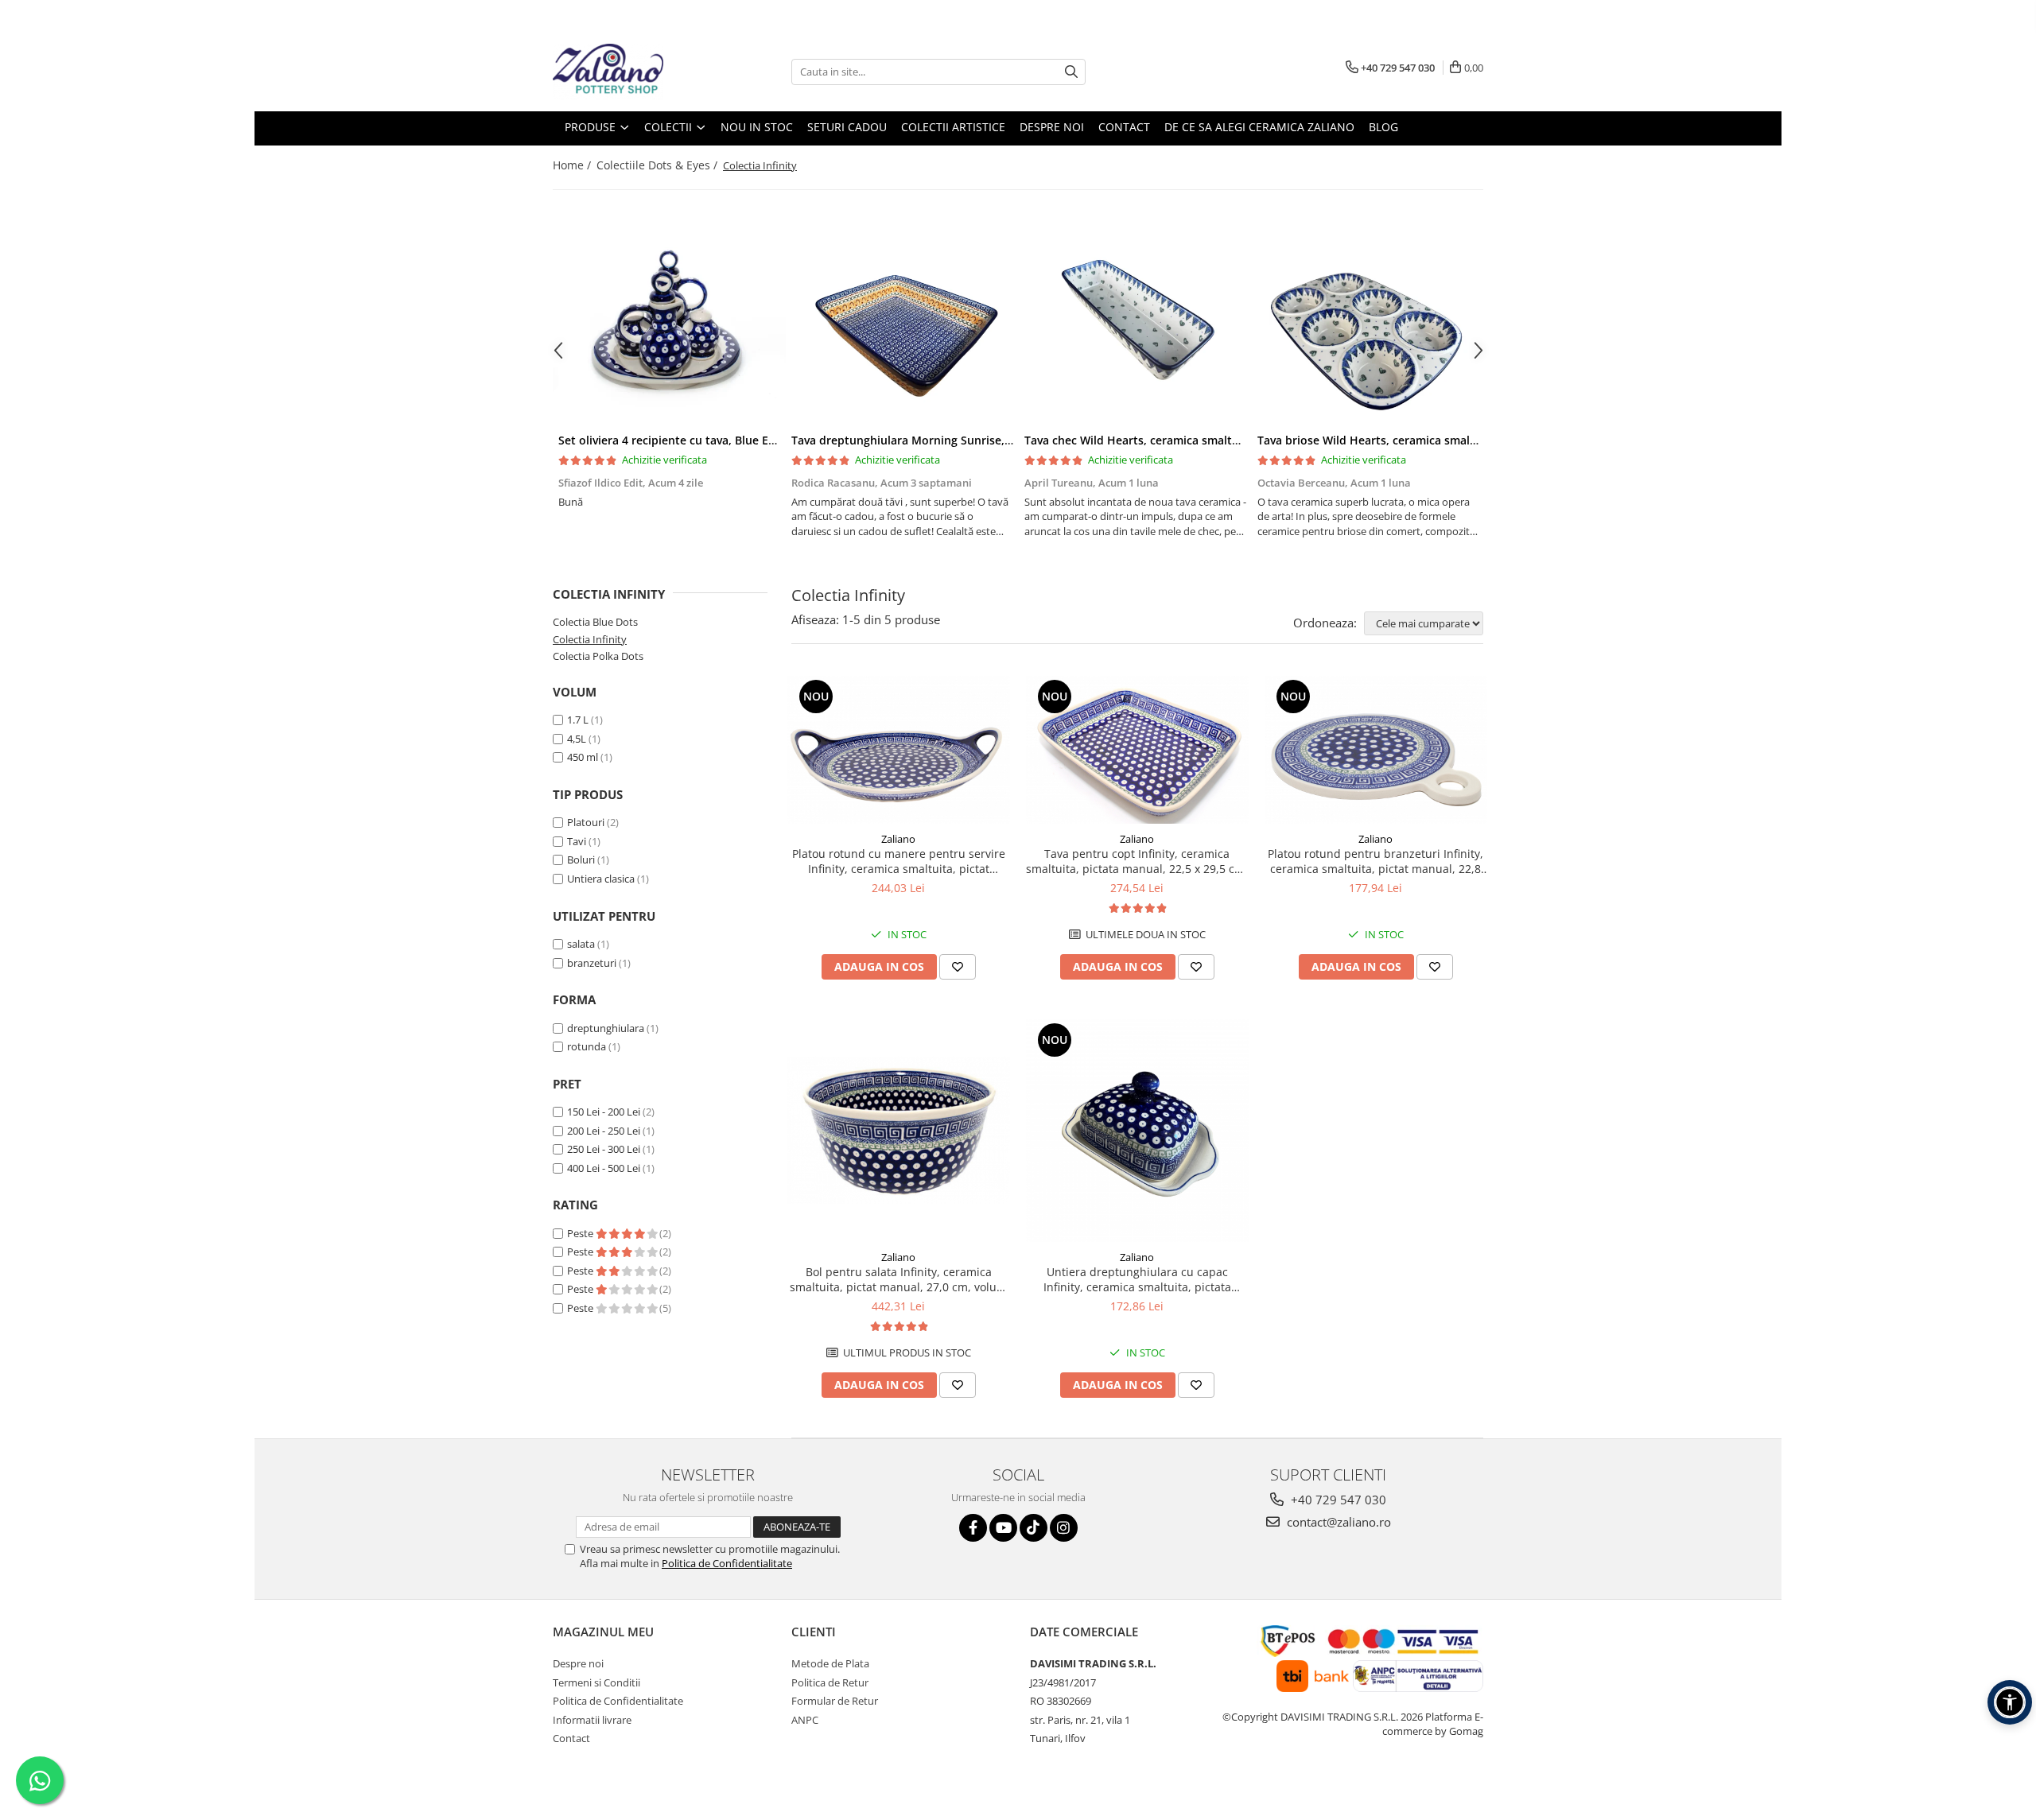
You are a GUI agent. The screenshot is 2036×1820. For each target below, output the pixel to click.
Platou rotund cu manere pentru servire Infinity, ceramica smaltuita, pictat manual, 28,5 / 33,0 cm (899, 861)
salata (581, 944)
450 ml (583, 757)
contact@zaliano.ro (1337, 1522)
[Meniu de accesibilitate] (2010, 1702)
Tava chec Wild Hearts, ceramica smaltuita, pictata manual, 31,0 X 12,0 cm (1225, 440)
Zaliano (898, 839)
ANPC (805, 1720)
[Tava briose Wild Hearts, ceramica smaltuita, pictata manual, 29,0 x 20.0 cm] (1368, 325)
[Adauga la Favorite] (958, 967)
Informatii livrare (592, 1720)
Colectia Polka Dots (598, 656)
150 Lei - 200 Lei (604, 1112)
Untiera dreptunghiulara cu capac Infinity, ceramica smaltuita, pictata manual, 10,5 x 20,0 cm (1137, 1279)
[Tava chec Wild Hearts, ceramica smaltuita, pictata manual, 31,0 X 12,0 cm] (1135, 325)
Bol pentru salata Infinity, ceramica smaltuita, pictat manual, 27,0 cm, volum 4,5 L (898, 1279)
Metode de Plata (830, 1663)
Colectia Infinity (590, 639)
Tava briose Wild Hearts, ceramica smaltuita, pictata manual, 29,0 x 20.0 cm (1462, 440)
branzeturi (592, 963)
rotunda (587, 1046)
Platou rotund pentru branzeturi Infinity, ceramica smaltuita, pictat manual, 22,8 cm (1375, 861)
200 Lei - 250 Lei (604, 1131)
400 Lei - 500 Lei (604, 1168)
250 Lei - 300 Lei (604, 1149)
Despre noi (578, 1663)
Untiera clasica (601, 879)
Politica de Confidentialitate (727, 1563)
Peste (581, 1233)
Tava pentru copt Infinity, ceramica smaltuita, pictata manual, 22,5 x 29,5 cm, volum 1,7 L (1137, 861)
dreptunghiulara (606, 1028)
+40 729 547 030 (1337, 1500)
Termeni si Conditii (596, 1682)
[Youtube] (1003, 1528)
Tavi (577, 841)
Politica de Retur (830, 1682)
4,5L (577, 739)
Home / (573, 165)
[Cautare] (1071, 72)
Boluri (581, 860)
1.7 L (578, 720)
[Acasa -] (632, 72)
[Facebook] (973, 1528)
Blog (1383, 127)
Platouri (586, 822)
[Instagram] (1064, 1528)
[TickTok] (1034, 1528)
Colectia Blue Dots (595, 622)
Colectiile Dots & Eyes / (659, 165)
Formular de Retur (835, 1701)
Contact (571, 1738)
